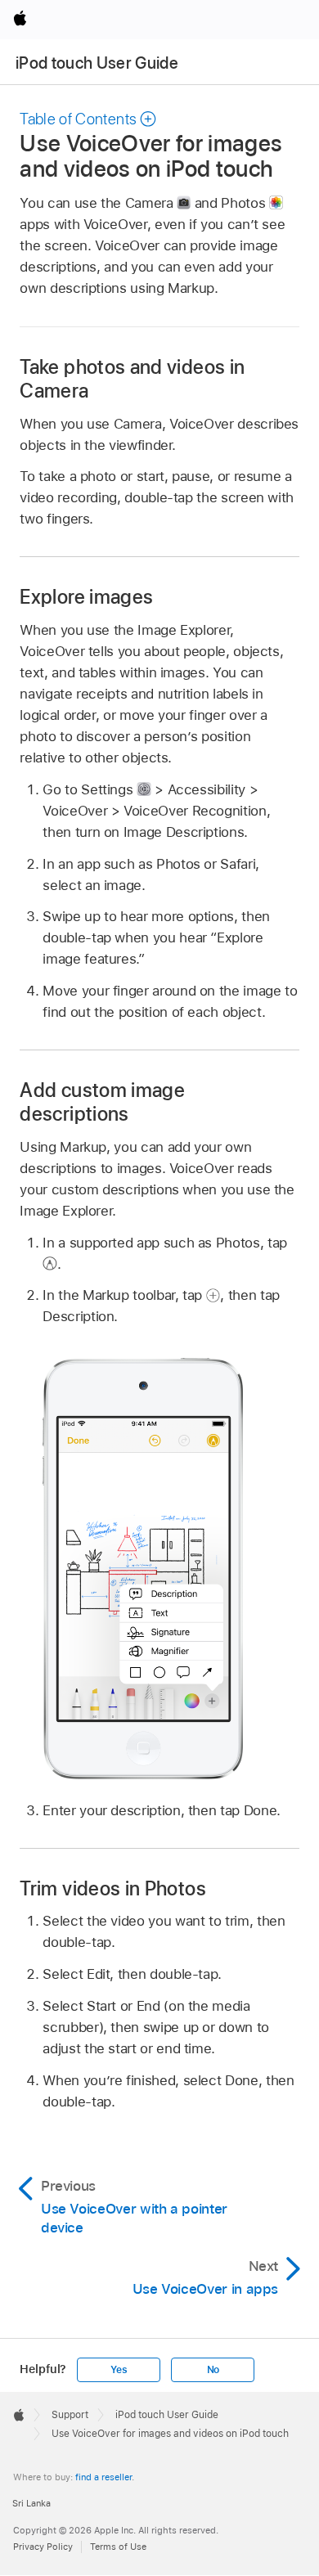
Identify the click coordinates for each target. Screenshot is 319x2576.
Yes (119, 2370)
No (213, 2370)
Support (70, 2415)
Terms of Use (118, 2547)
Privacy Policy (43, 2547)
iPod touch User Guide (97, 63)
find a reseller (103, 2477)
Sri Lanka (31, 2503)
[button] (88, 119)
